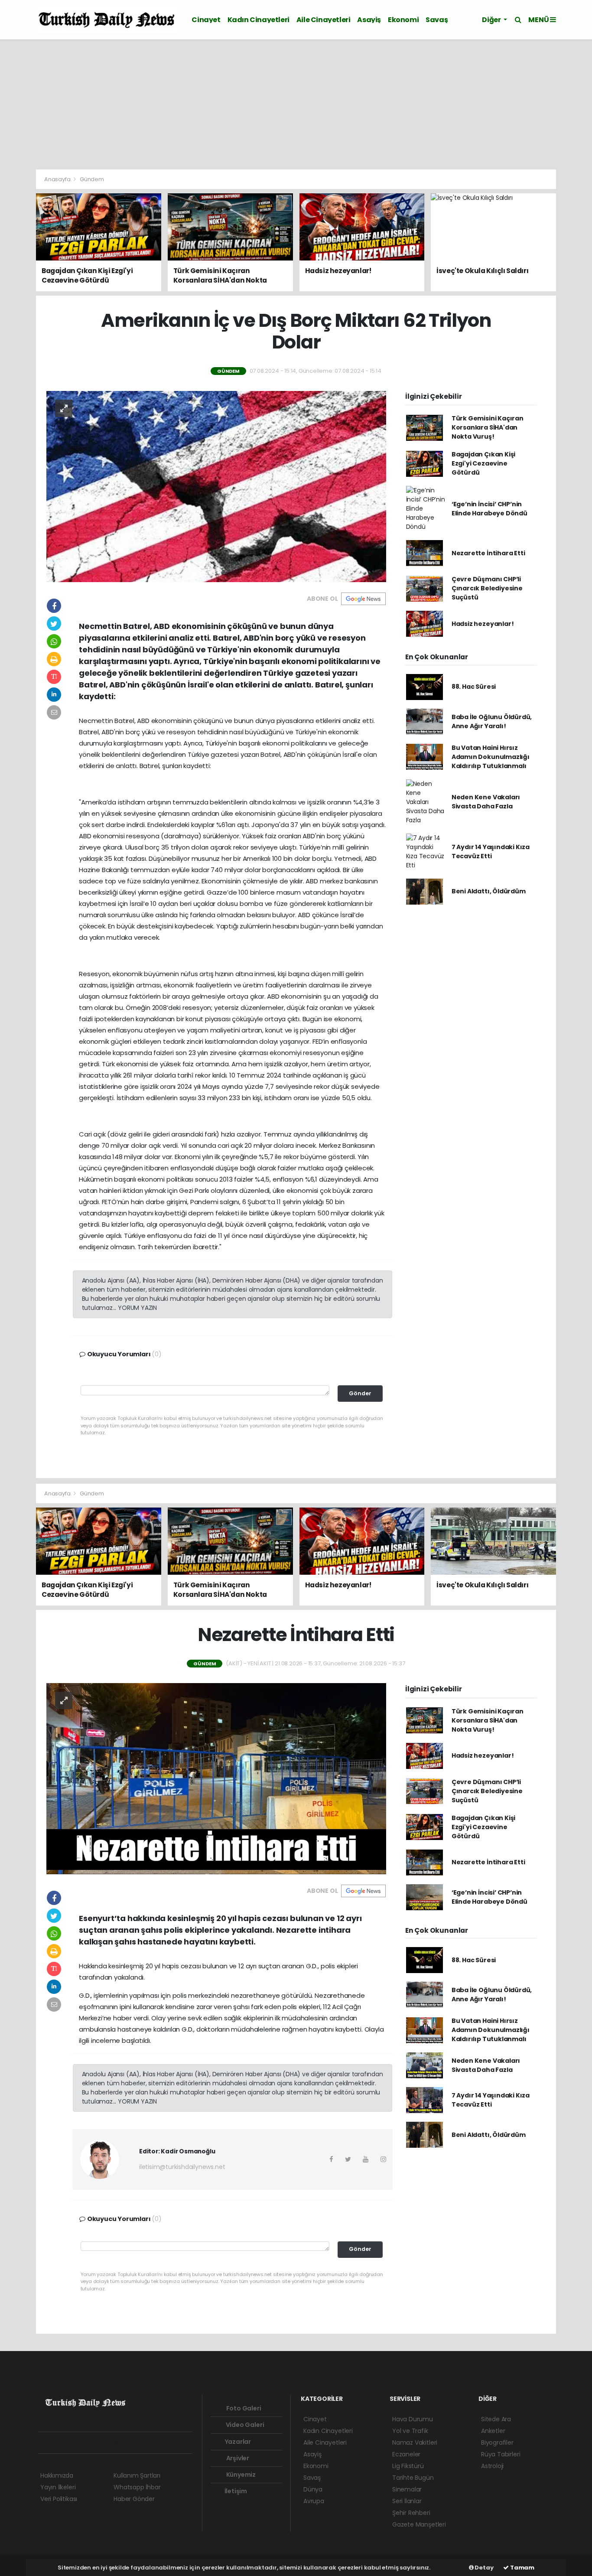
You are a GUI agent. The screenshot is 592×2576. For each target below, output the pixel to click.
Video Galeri (244, 2425)
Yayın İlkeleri (58, 2487)
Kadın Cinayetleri (259, 20)
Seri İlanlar (407, 2501)
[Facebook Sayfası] (44, 2443)
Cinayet (206, 20)
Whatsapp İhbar (137, 2487)
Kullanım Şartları (137, 2475)
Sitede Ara (496, 2419)
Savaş (437, 20)
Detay (484, 2568)
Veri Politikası (59, 2499)
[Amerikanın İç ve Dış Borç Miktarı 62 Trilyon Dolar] (216, 486)
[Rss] (120, 2443)
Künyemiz (240, 2475)
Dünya (313, 2489)
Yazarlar (237, 2442)
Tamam (522, 2568)
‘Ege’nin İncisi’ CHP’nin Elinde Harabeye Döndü (490, 509)
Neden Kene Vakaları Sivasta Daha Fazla (486, 802)
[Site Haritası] (136, 2443)
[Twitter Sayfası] (59, 2443)
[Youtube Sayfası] (90, 2443)
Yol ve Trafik (410, 2431)
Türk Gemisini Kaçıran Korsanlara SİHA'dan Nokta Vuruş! (488, 427)
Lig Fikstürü (408, 2466)
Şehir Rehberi (411, 2513)
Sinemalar (407, 2489)
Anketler (493, 2431)
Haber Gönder (134, 2499)
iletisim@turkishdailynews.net (182, 2167)
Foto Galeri (243, 2408)
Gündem (92, 179)
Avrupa (314, 2501)
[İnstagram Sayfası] (75, 2443)
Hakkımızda (57, 2475)
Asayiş (369, 20)
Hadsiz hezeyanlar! (483, 624)
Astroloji (492, 2466)
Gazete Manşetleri (419, 2524)
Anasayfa (58, 179)
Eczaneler (406, 2454)
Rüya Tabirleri (501, 2454)
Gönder (360, 1393)
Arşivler (237, 2458)
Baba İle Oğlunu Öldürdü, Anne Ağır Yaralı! (492, 721)
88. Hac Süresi (474, 687)
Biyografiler (497, 2442)
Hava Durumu (413, 2419)
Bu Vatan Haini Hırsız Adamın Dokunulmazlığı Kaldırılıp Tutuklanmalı (491, 757)
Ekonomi (403, 20)
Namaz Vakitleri (415, 2442)
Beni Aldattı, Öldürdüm (489, 891)
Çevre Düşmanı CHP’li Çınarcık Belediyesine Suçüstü (487, 588)
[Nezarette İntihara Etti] (216, 1778)
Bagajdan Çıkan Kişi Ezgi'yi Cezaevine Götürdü (483, 463)
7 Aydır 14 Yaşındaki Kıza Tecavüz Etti (491, 852)
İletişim (235, 2491)
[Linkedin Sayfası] (105, 2443)
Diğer (492, 20)
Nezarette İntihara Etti (488, 553)
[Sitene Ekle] (151, 2443)
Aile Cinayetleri (324, 20)
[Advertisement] (296, 104)
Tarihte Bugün (413, 2478)
